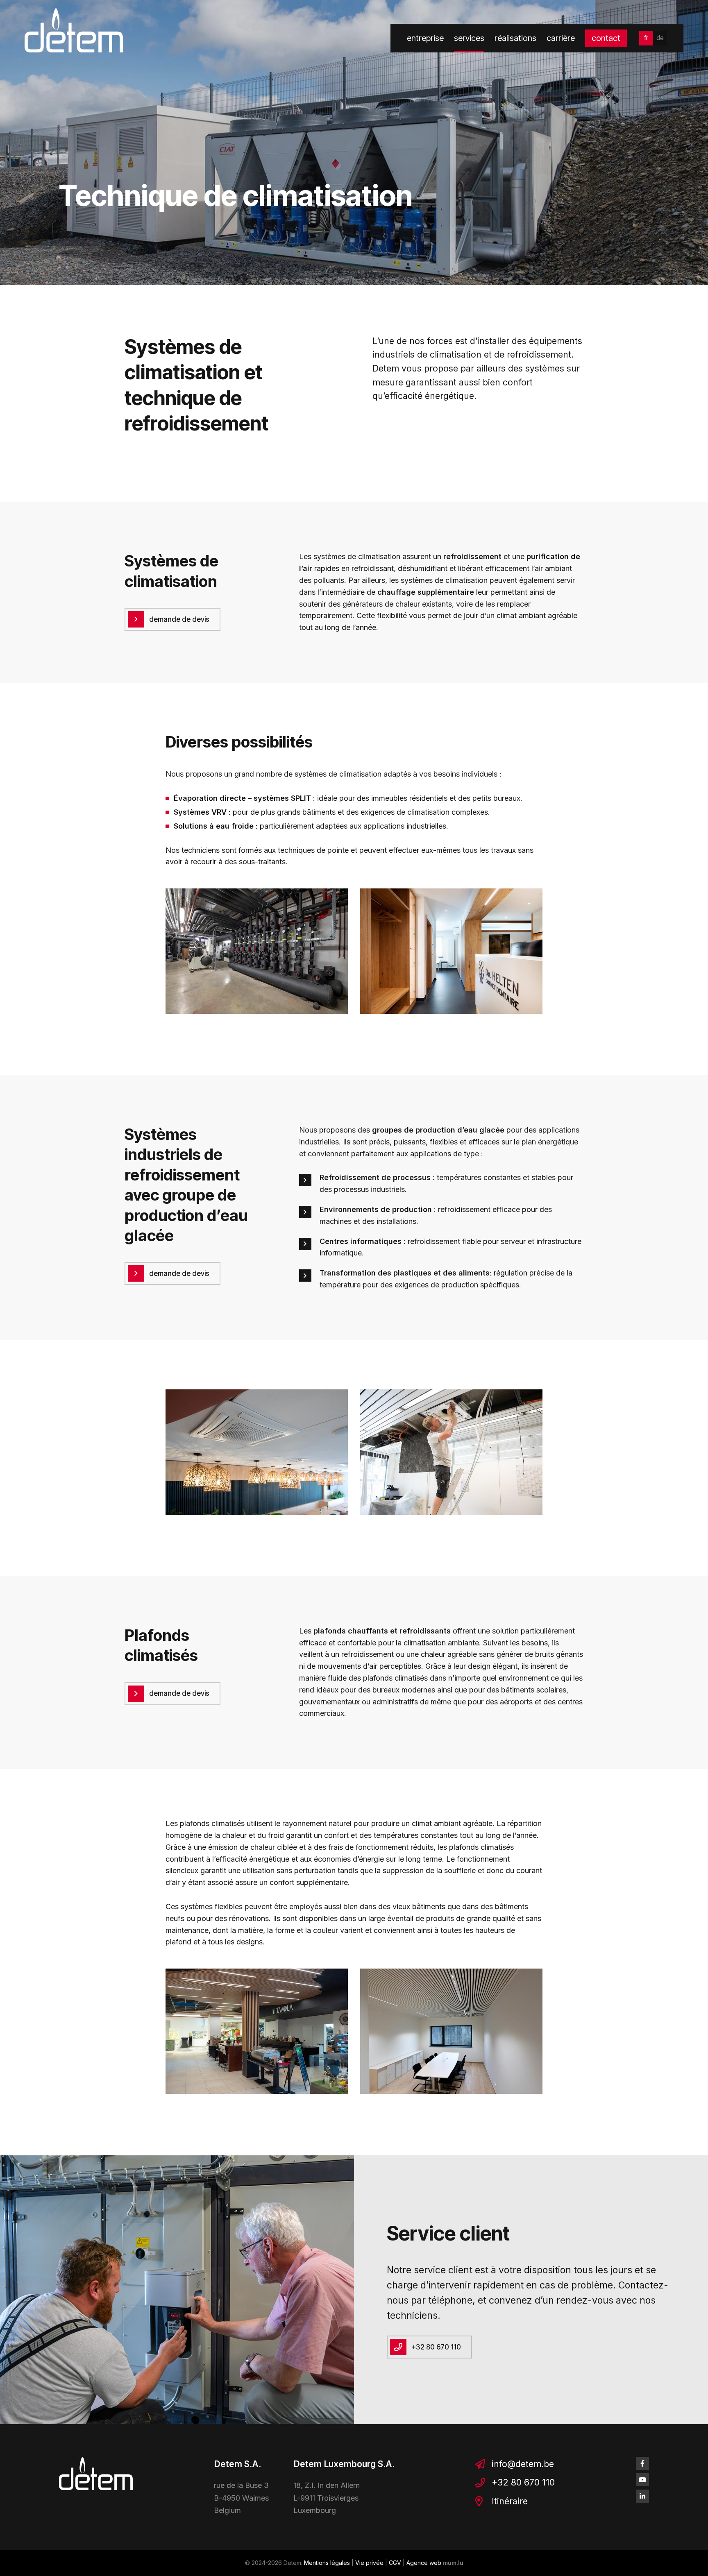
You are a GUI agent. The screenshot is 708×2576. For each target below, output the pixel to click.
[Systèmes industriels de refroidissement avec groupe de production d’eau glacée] (257, 1452)
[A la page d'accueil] (74, 30)
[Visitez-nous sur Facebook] (642, 2463)
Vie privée (369, 2563)
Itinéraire (510, 2501)
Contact (606, 38)
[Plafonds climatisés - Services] (257, 2031)
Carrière (561, 38)
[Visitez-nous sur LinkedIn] (642, 2496)
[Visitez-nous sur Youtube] (642, 2480)
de (660, 38)
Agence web (424, 2563)
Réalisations (515, 38)
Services (469, 38)
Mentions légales (327, 2563)
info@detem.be (523, 2464)
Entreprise (425, 38)
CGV (395, 2563)
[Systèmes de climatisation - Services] (257, 951)
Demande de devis (179, 619)
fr (646, 38)
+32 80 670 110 (436, 2347)
